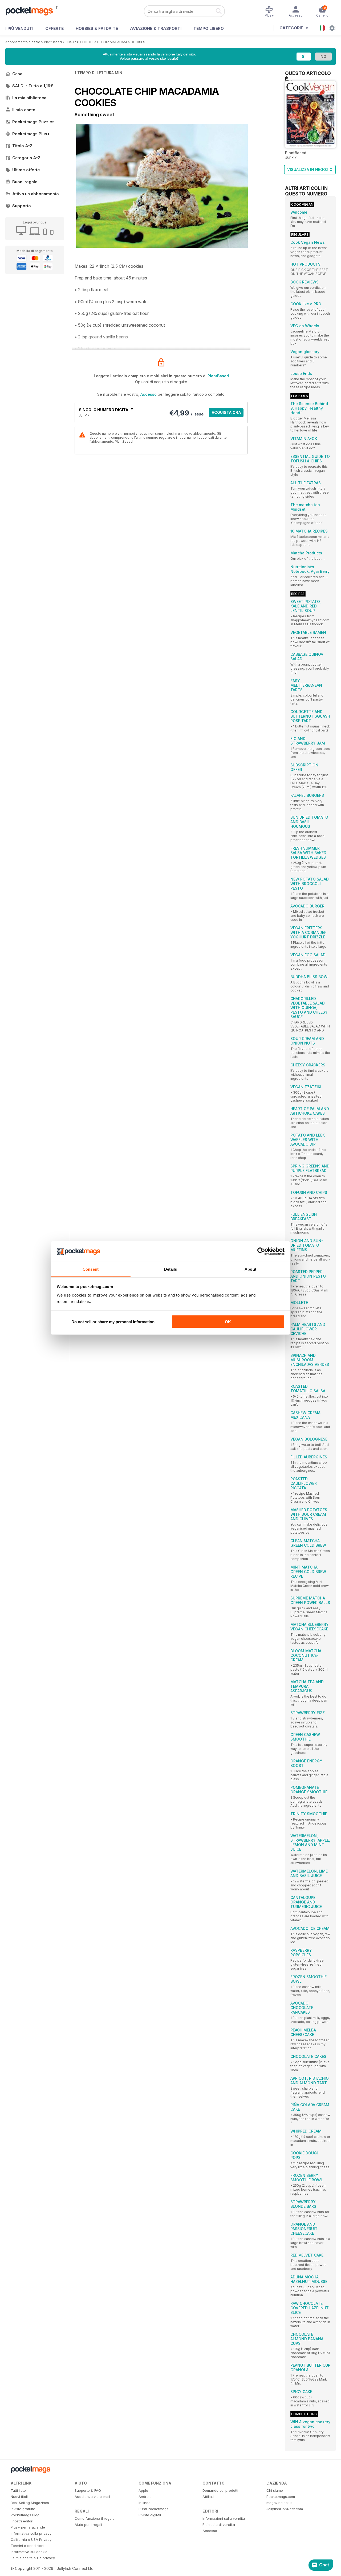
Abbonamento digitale (23, 42)
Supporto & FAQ (88, 2490)
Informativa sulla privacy (31, 2533)
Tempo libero (209, 28)
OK (228, 1322)
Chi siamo (275, 2490)
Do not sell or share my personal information (113, 1322)
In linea (145, 2503)
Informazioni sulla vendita (224, 2518)
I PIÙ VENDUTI (19, 28)
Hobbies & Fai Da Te (97, 28)
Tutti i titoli (19, 2490)
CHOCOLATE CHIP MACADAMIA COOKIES (113, 42)
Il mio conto (24, 110)
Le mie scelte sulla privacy (33, 2558)
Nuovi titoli (19, 2497)
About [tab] (250, 1269)
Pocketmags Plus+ (31, 134)
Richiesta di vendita (219, 2525)
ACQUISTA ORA (226, 412)
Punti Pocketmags (153, 2509)
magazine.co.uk (279, 2503)
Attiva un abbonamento (36, 194)
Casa (17, 74)
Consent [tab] (91, 1269)
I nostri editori (22, 2521)
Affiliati (208, 2497)
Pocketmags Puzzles (33, 122)
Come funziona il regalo (95, 2518)
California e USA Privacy (31, 2539)
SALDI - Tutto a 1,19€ (33, 86)
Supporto (22, 206)
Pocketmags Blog (25, 2515)
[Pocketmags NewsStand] (32, 11)
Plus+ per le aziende (28, 2527)
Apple (143, 2490)
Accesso (149, 394)
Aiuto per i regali (88, 2525)
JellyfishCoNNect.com (285, 2509)
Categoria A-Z (26, 158)
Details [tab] (171, 1269)
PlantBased (53, 42)
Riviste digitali (150, 2515)
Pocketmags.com (281, 2497)
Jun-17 (71, 42)
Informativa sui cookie (29, 2552)
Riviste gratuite (23, 2509)
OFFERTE (54, 28)
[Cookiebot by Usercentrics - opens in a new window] (261, 1251)
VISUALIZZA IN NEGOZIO (310, 169)
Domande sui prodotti (220, 2490)
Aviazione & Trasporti (156, 28)
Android (145, 2497)
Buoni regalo (25, 182)
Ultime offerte (26, 170)
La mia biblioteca (29, 98)
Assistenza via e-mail (92, 2497)
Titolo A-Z (22, 146)
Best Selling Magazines (30, 2503)
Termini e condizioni (27, 2546)
